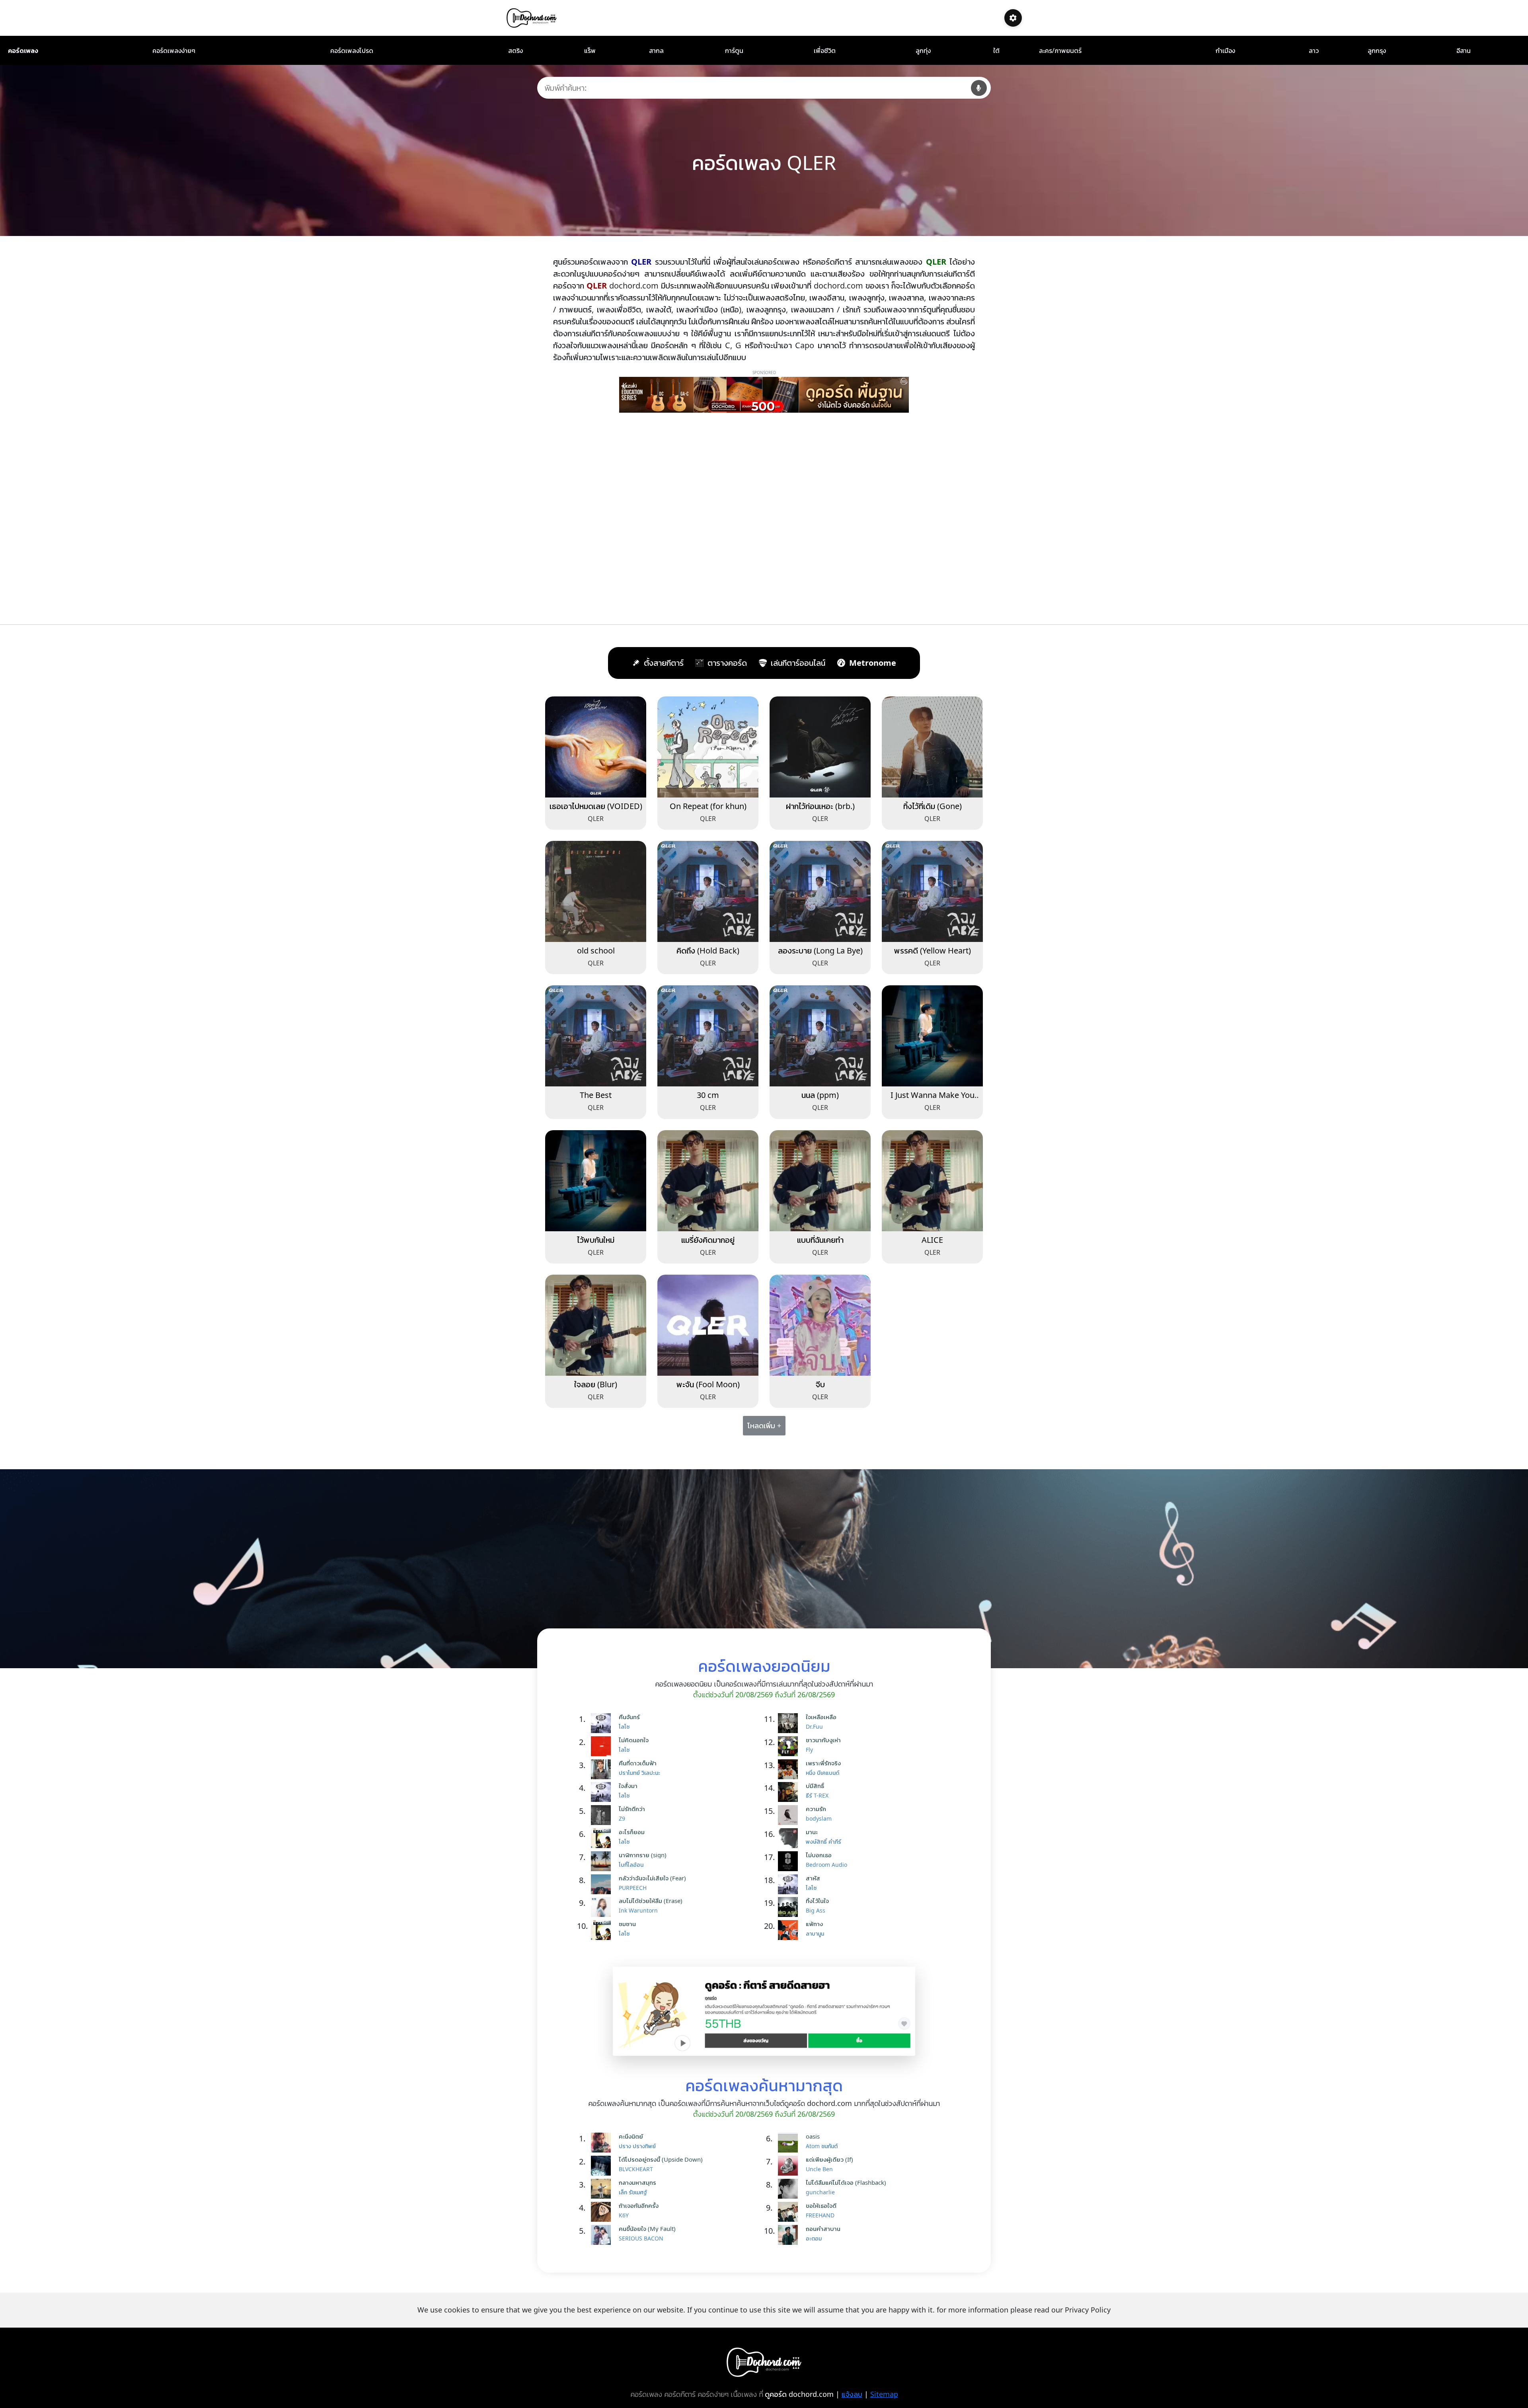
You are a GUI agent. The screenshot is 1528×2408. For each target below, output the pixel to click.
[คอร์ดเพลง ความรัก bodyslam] (790, 1815)
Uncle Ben (819, 2169)
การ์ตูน (734, 51)
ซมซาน (627, 1924)
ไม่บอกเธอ (819, 1855)
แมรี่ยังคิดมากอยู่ (708, 1240)
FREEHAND (820, 2215)
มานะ (812, 1832)
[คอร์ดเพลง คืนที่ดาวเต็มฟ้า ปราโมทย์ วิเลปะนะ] (603, 1769)
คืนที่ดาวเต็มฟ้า (638, 1763)
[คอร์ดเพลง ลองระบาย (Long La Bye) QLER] (820, 891)
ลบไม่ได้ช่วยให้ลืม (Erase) (651, 1901)
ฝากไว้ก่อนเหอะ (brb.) (820, 806)
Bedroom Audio (826, 1865)
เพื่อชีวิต (825, 51)
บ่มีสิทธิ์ (815, 1786)
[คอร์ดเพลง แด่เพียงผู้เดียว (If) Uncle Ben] (790, 2166)
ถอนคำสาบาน (823, 2229)
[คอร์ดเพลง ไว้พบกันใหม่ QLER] (596, 1180)
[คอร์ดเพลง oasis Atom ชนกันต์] (790, 2143)
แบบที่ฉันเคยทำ (820, 1240)
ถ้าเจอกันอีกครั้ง (639, 2205)
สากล (656, 51)
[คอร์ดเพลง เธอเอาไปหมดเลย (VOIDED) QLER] (596, 746)
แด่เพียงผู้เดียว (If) (829, 2159)
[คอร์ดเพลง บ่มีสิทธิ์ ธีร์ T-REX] (790, 1792)
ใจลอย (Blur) (596, 1384)
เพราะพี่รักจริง (823, 1763)
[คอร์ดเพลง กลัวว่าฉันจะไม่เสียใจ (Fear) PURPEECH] (603, 1884)
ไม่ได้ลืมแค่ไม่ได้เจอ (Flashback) (846, 2182)
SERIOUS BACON (641, 2238)
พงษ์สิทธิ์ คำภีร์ (823, 1842)
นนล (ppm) (820, 1095)
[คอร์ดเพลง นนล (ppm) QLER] (820, 1035)
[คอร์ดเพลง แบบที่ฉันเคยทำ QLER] (820, 1180)
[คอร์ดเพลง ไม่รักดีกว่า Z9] (603, 1815)
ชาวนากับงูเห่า (823, 1740)
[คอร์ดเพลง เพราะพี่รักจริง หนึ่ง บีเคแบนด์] (790, 1769)
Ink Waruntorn (638, 1910)
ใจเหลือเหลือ (821, 1717)
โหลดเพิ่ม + (764, 1425)
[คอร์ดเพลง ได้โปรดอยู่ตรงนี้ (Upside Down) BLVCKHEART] (603, 2166)
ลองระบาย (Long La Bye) (820, 951)
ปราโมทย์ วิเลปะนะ (639, 1773)
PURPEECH (633, 1888)
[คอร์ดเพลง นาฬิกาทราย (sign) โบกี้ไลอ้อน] (603, 1861)
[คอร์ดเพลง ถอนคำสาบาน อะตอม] (790, 2235)
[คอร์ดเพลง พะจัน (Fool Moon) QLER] (708, 1324)
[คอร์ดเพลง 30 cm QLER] (708, 1035)
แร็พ (590, 51)
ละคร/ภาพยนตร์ (1060, 51)
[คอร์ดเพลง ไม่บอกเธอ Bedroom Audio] (790, 1861)
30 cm (708, 1095)
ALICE (932, 1240)
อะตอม (814, 2238)
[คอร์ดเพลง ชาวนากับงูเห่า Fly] (790, 1746)
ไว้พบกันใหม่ (596, 1240)
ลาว (1314, 51)
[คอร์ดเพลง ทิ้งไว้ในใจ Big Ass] (790, 1907)
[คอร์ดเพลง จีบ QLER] (820, 1324)
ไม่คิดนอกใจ (634, 1740)
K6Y (624, 2215)
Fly (809, 1750)
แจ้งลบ (852, 2394)
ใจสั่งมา (628, 1786)
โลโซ (624, 1727)
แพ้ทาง (814, 1924)
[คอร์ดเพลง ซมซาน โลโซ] (603, 1930)
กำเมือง (1225, 51)
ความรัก (816, 1809)
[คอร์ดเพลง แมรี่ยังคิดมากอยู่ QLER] (708, 1180)
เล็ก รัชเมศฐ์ (633, 2192)
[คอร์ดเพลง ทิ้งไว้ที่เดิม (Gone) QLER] (932, 746)
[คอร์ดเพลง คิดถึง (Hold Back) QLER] (708, 891)
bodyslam (819, 1818)
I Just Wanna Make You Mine (933, 1100)
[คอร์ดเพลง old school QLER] (596, 891)
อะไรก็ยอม (632, 1832)
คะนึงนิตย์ (631, 2136)
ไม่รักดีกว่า (632, 1809)
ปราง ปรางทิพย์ (637, 2146)
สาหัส (813, 1878)
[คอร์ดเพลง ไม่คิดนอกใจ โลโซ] (603, 1746)
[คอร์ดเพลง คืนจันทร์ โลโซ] (603, 1723)
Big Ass (816, 1910)
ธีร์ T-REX (817, 1795)
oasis (813, 2136)
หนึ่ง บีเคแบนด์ (822, 1773)
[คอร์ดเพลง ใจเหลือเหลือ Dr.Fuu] (790, 1723)
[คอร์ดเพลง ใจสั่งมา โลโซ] (603, 1792)
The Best (596, 1095)
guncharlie (820, 2192)
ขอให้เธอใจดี (821, 2205)
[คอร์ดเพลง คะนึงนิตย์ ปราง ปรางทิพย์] (603, 2143)
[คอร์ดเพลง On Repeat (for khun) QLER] (708, 746)
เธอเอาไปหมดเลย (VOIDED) (596, 806)
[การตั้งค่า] (1013, 18)
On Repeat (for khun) (708, 806)
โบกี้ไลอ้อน (631, 1865)
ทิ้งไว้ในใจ (817, 1901)
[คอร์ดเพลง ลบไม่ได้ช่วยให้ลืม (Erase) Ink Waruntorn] (603, 1907)
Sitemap (884, 2394)
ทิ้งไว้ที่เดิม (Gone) (933, 806)
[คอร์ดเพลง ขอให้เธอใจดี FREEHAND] (790, 2212)
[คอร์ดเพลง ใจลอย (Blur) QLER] (596, 1324)
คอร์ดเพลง (23, 51)
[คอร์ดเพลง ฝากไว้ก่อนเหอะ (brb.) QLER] (820, 746)
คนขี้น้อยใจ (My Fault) (647, 2229)
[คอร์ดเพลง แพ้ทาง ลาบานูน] (790, 1930)
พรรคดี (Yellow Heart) (933, 951)
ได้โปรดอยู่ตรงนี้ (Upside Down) (661, 2159)
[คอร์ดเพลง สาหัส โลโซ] (790, 1884)
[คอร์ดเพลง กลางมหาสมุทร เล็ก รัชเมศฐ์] (603, 2189)
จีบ (820, 1384)
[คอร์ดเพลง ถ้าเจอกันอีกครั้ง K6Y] (603, 2212)
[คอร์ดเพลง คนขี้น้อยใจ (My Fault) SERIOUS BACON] (603, 2235)
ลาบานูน (815, 1933)
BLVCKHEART (636, 2169)
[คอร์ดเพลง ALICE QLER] (932, 1180)
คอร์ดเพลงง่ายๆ (174, 51)
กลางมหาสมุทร (637, 2182)
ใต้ (996, 51)
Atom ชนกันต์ (822, 2146)
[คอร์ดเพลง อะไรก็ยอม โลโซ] (603, 1838)
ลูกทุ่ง (923, 51)
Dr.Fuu (814, 1727)
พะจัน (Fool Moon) (708, 1384)
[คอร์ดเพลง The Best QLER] (596, 1035)
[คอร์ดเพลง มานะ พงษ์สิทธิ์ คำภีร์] (790, 1838)
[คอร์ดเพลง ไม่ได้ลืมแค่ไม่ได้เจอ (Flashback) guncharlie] (790, 2189)
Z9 (622, 1818)
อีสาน (1464, 51)
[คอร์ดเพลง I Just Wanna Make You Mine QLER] (932, 1035)
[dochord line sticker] (764, 2010)
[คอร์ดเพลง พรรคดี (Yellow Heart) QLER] (932, 891)
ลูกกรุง (1377, 51)
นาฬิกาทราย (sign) (643, 1855)
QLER (596, 819)
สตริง (516, 51)
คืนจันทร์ (629, 1717)
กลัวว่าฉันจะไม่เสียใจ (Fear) (652, 1878)
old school (596, 951)
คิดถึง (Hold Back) (708, 951)
